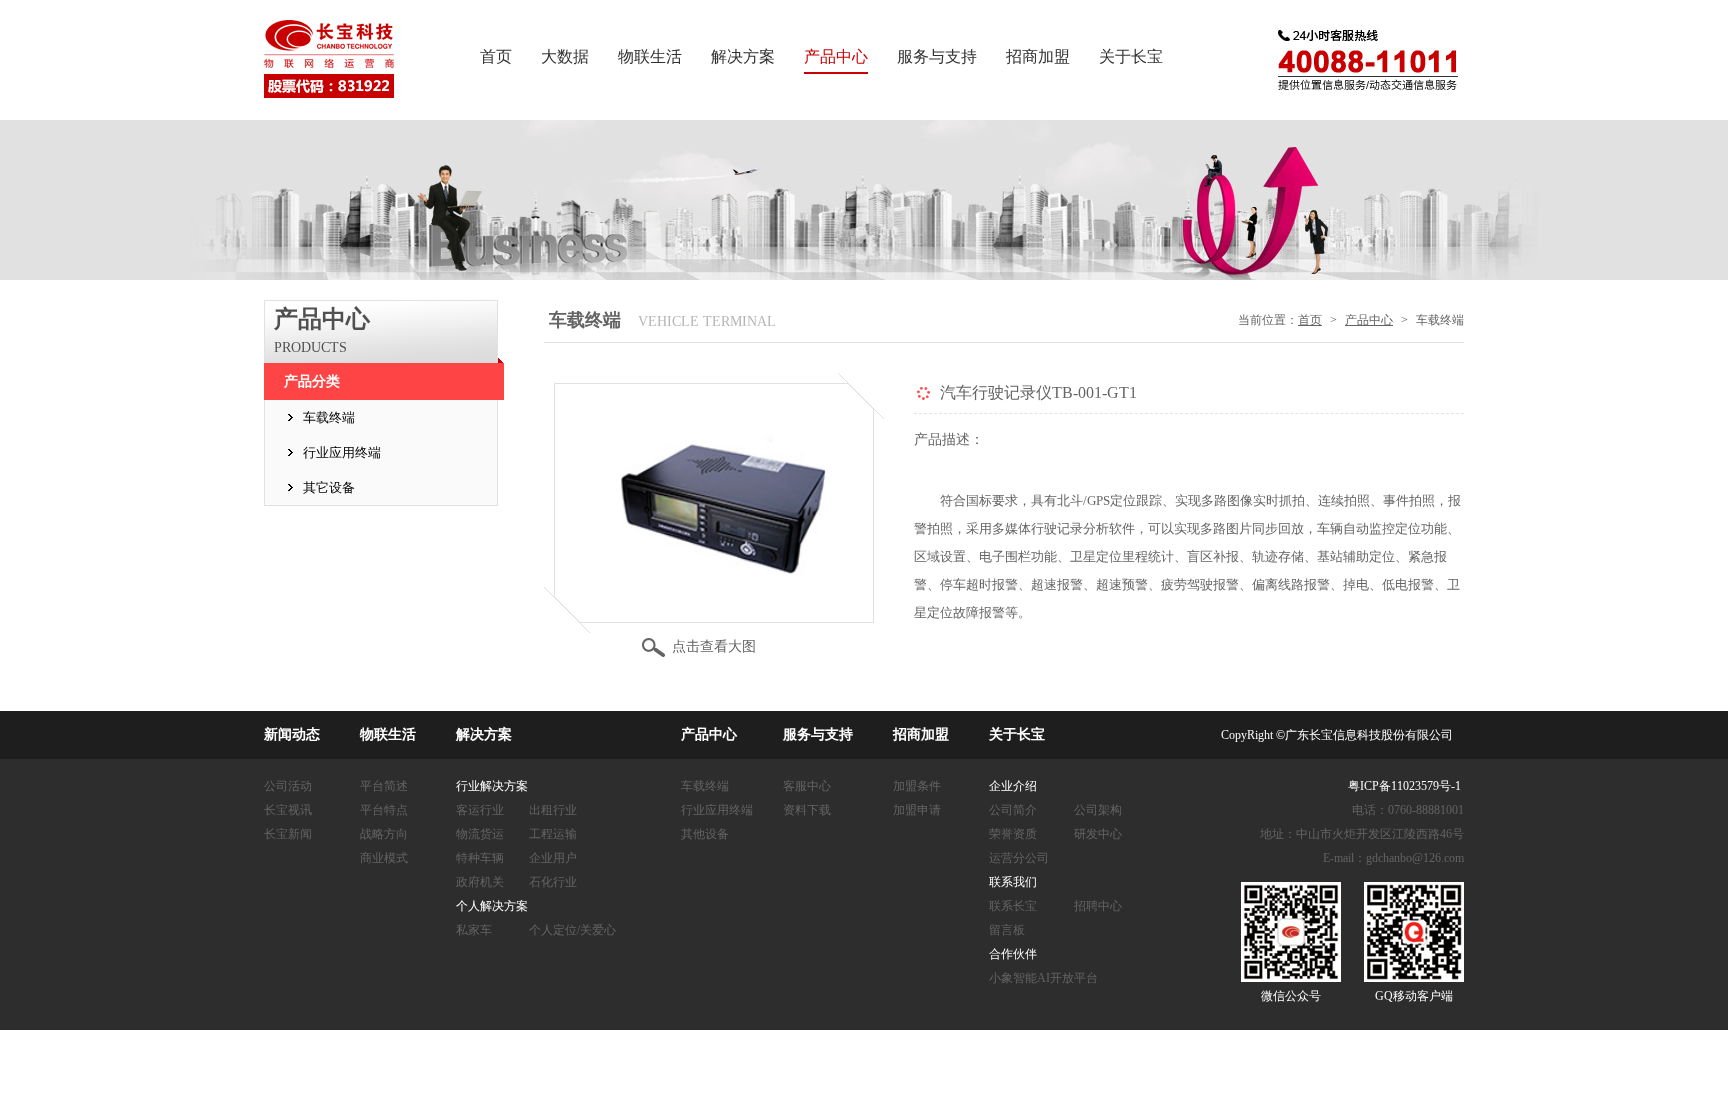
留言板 (1007, 930)
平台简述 (384, 786)
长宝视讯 (288, 810)
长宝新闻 (288, 834)
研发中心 (1098, 834)
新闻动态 (292, 734)
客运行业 (480, 810)
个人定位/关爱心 (572, 930)
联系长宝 (1013, 906)
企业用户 (553, 858)
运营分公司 (1019, 858)
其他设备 (705, 834)
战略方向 (384, 834)
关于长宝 (1131, 56)
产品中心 (836, 56)
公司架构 (1098, 810)
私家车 (474, 930)
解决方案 (743, 56)
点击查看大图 (714, 646)
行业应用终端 (342, 452)
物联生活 (650, 56)
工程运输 (553, 834)
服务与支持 (937, 56)
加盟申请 (917, 810)
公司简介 (1013, 810)
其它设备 (329, 487)
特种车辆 (480, 858)
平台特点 (384, 810)
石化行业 (553, 882)
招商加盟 (1038, 56)
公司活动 (288, 786)
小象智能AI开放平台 (1043, 978)
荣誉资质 (1013, 834)
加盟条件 (917, 786)
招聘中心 (1098, 906)
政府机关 (480, 882)
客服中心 (807, 786)
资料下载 (807, 810)
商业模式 (384, 858)
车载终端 (329, 417)
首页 (496, 56)
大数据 (565, 56)
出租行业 (553, 810)
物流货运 (480, 834)
